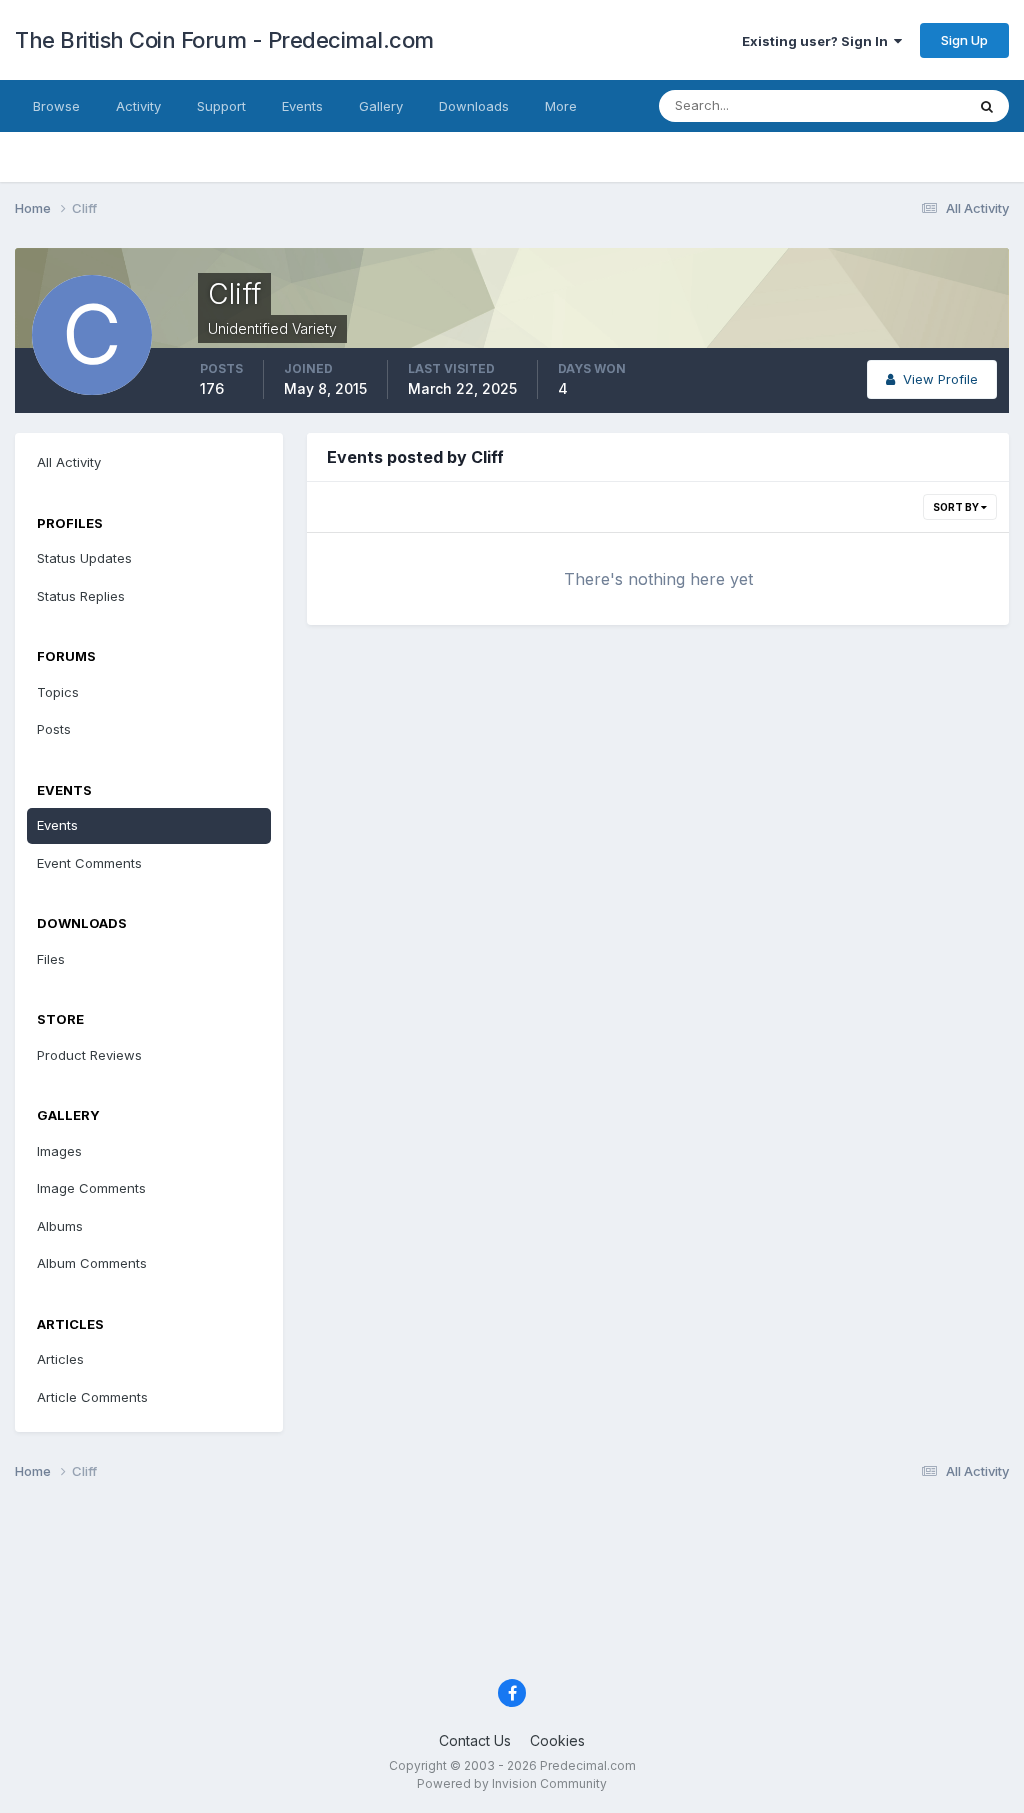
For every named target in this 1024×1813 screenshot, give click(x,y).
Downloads (474, 106)
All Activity (69, 462)
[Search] (987, 106)
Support (221, 106)
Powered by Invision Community (512, 1783)
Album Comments (92, 1263)
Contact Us (475, 1740)
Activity (138, 106)
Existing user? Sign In (818, 41)
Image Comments (91, 1188)
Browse (56, 106)
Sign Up (964, 40)
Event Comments (89, 863)
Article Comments (92, 1397)
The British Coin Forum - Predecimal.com (224, 40)
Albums (60, 1226)
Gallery (381, 106)
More (561, 106)
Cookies (557, 1740)
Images (59, 1151)
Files (51, 959)
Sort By (957, 507)
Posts (54, 729)
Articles (60, 1359)
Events (302, 106)
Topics (58, 692)
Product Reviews (89, 1055)
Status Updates (892, 105)
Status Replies (81, 596)
